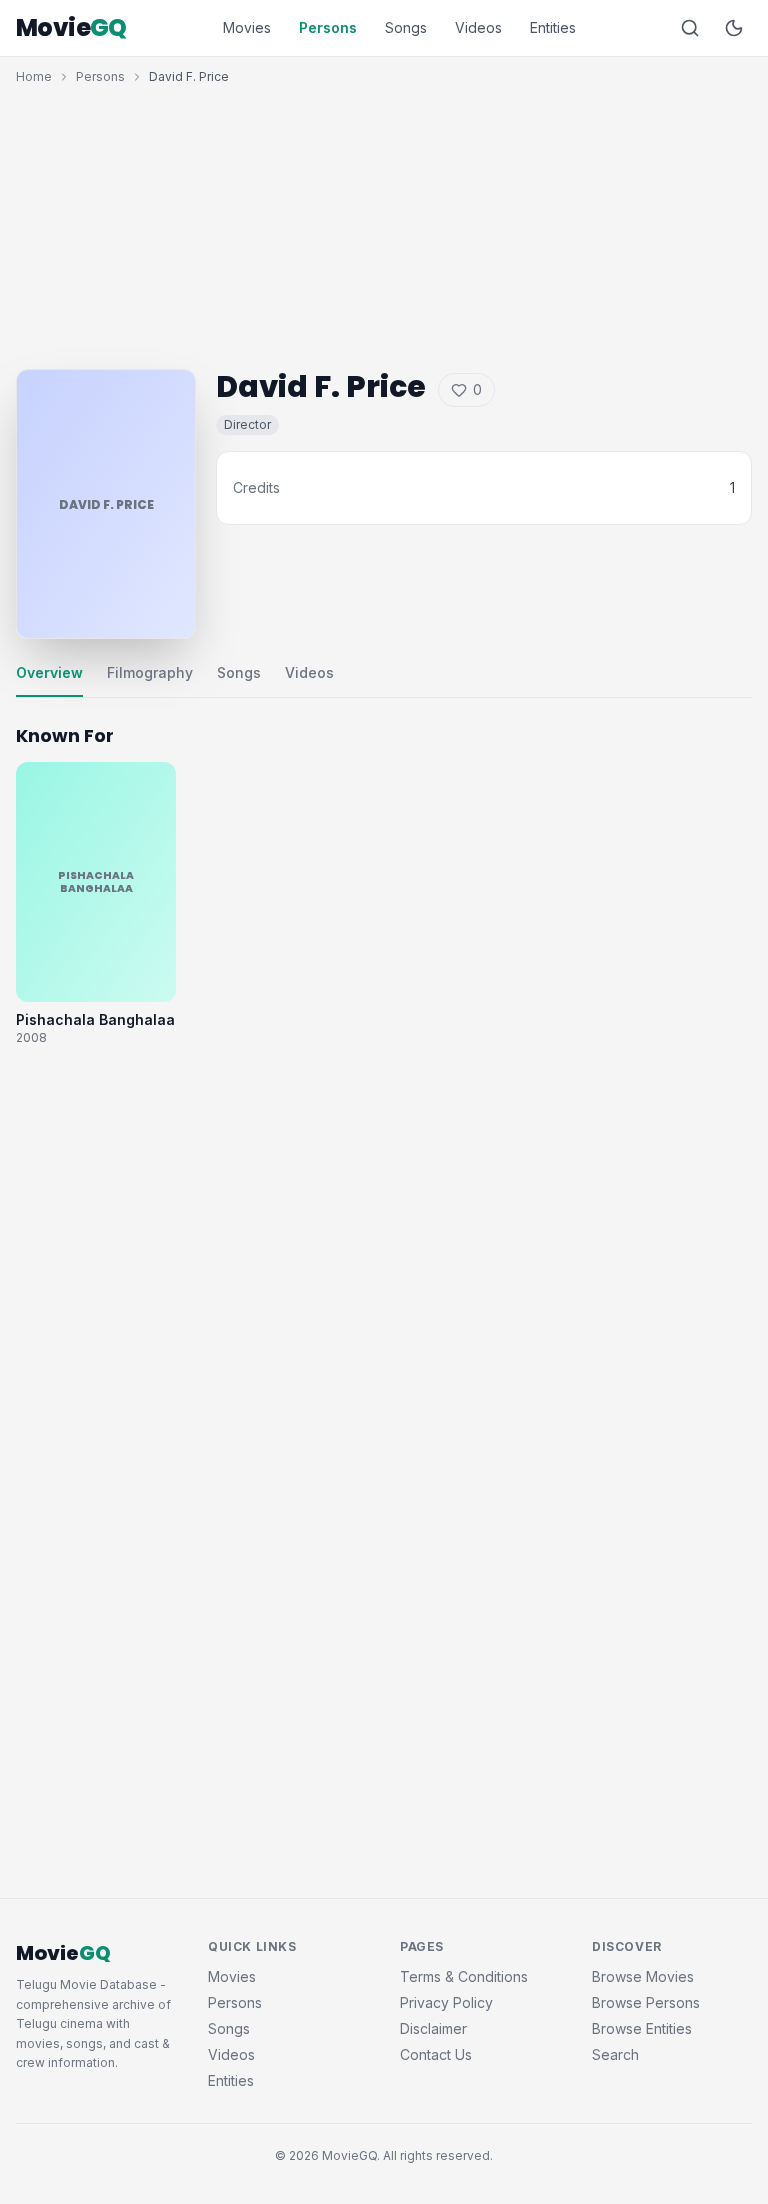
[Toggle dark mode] (734, 28)
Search (615, 2054)
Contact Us (436, 2054)
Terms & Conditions (464, 1976)
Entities (553, 27)
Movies (247, 27)
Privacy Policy (446, 2002)
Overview (49, 672)
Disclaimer (433, 2028)
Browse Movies (643, 1976)
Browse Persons (646, 2002)
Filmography (150, 672)
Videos (478, 27)
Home (34, 76)
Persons (328, 27)
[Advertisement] (384, 222)
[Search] (690, 28)
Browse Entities (642, 2028)
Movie (71, 28)
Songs (406, 27)
